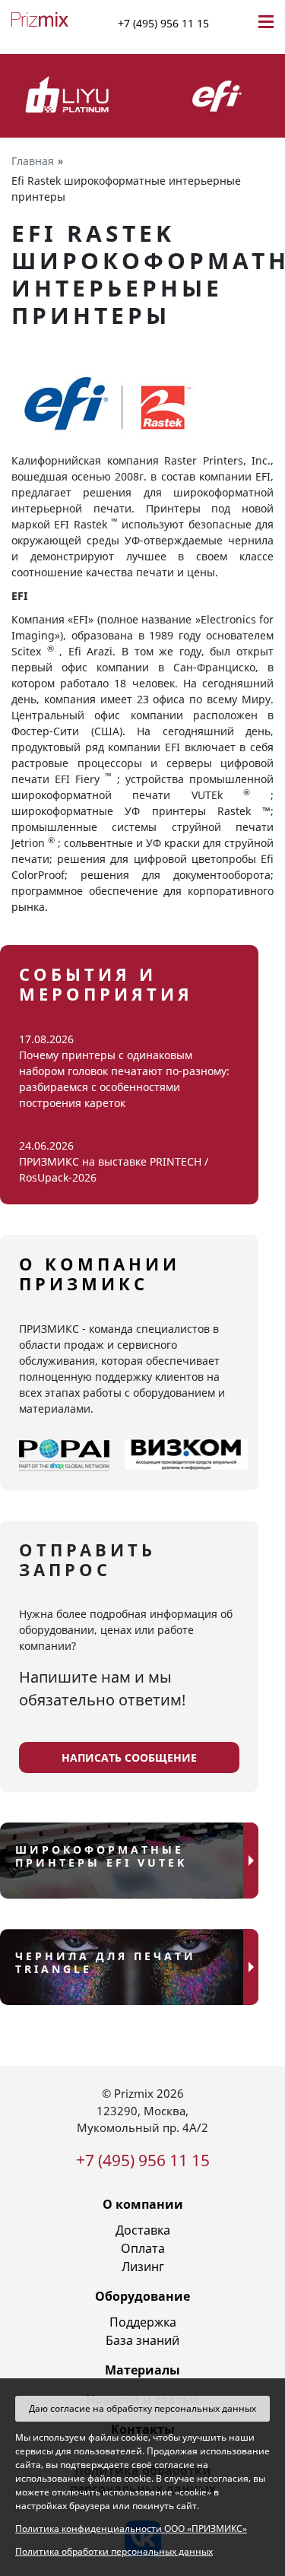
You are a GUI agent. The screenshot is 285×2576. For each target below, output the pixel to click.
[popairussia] (64, 1455)
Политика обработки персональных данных (114, 2551)
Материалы (142, 2370)
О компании (143, 2204)
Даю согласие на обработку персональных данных (142, 2408)
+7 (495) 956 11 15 (163, 23)
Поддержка (143, 2322)
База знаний (142, 2340)
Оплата (143, 2248)
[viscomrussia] (186, 1455)
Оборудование (142, 2296)
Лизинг (143, 2267)
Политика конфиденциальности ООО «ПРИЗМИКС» (131, 2528)
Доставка (143, 2230)
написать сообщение (129, 1758)
